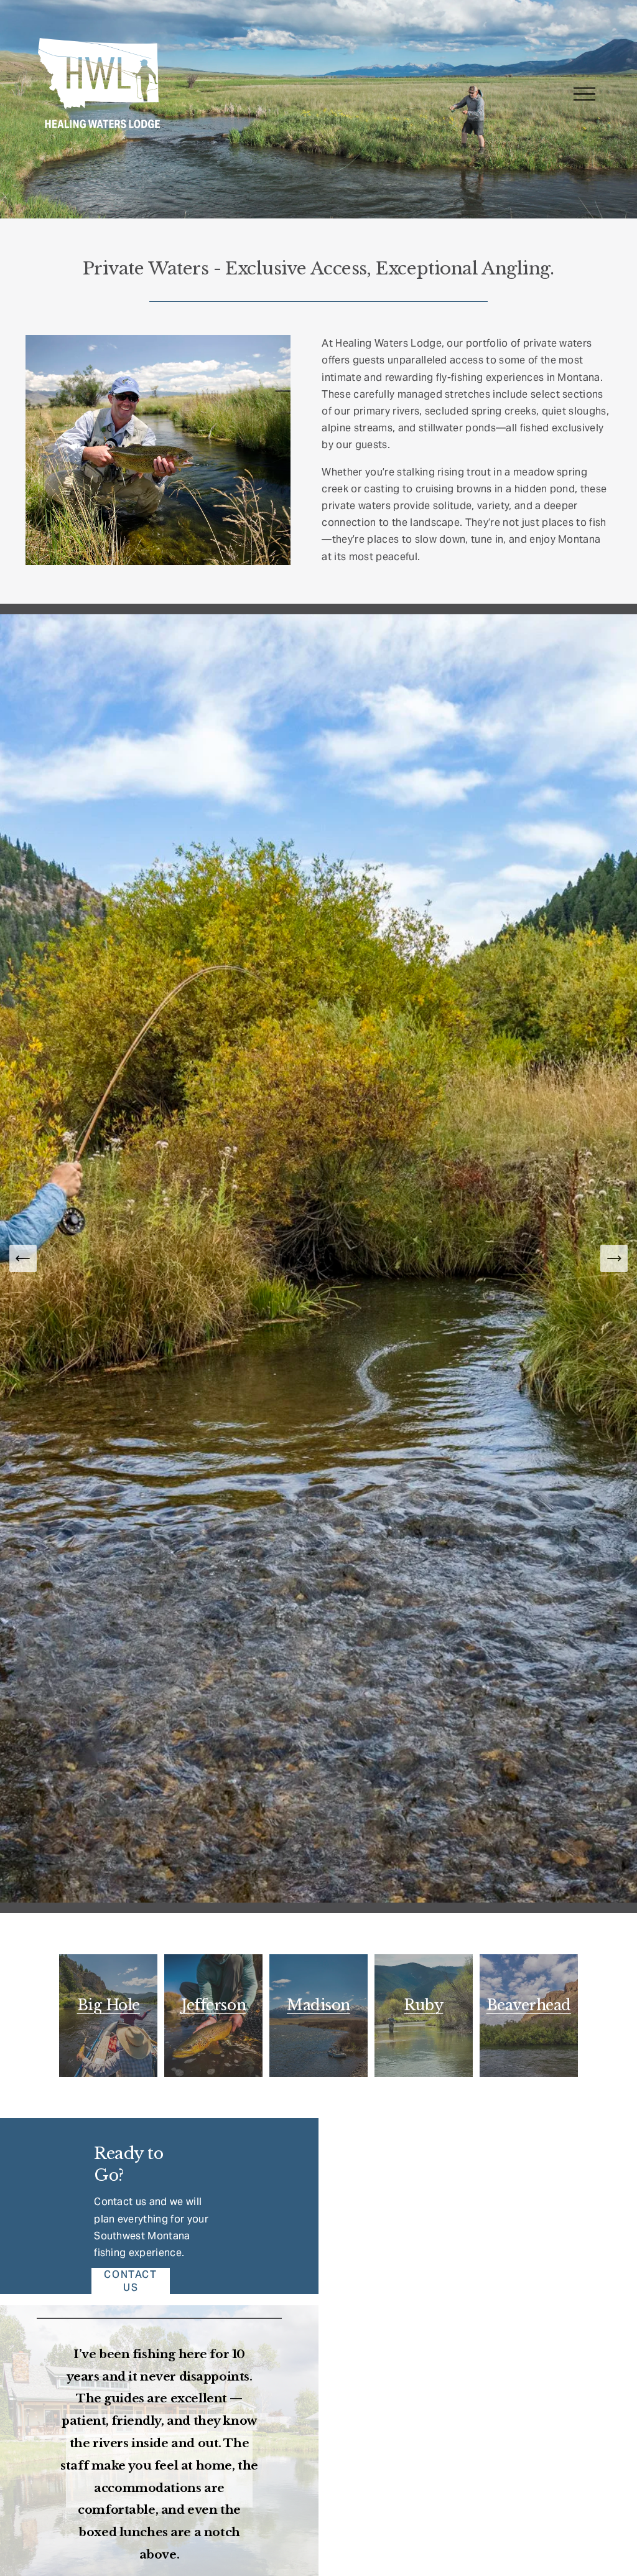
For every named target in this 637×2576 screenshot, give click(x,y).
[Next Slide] (614, 1258)
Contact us (130, 2281)
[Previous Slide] (23, 1258)
